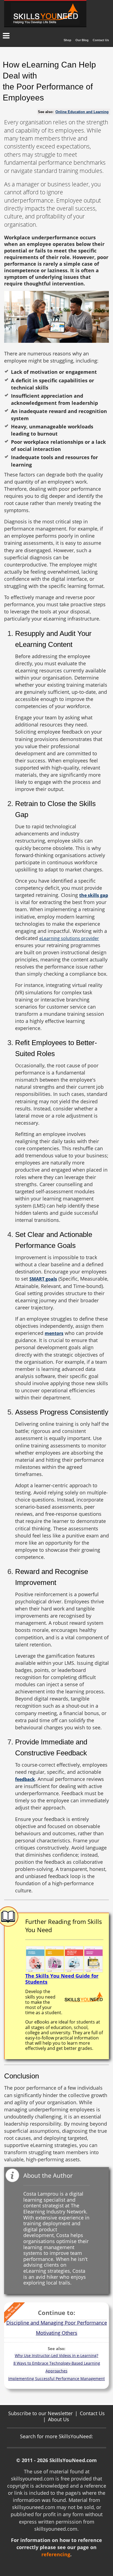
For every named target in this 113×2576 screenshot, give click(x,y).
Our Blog (82, 40)
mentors (54, 1333)
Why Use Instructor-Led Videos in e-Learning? (56, 2355)
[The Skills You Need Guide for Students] (64, 1959)
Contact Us (101, 40)
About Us (59, 2419)
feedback (25, 1779)
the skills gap (94, 895)
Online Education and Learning (82, 112)
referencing (56, 2554)
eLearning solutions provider (69, 938)
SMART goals (43, 1279)
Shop (67, 40)
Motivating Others (57, 2333)
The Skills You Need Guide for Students (62, 1979)
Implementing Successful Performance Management (56, 2379)
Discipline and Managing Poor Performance (57, 2323)
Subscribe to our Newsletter (40, 2413)
